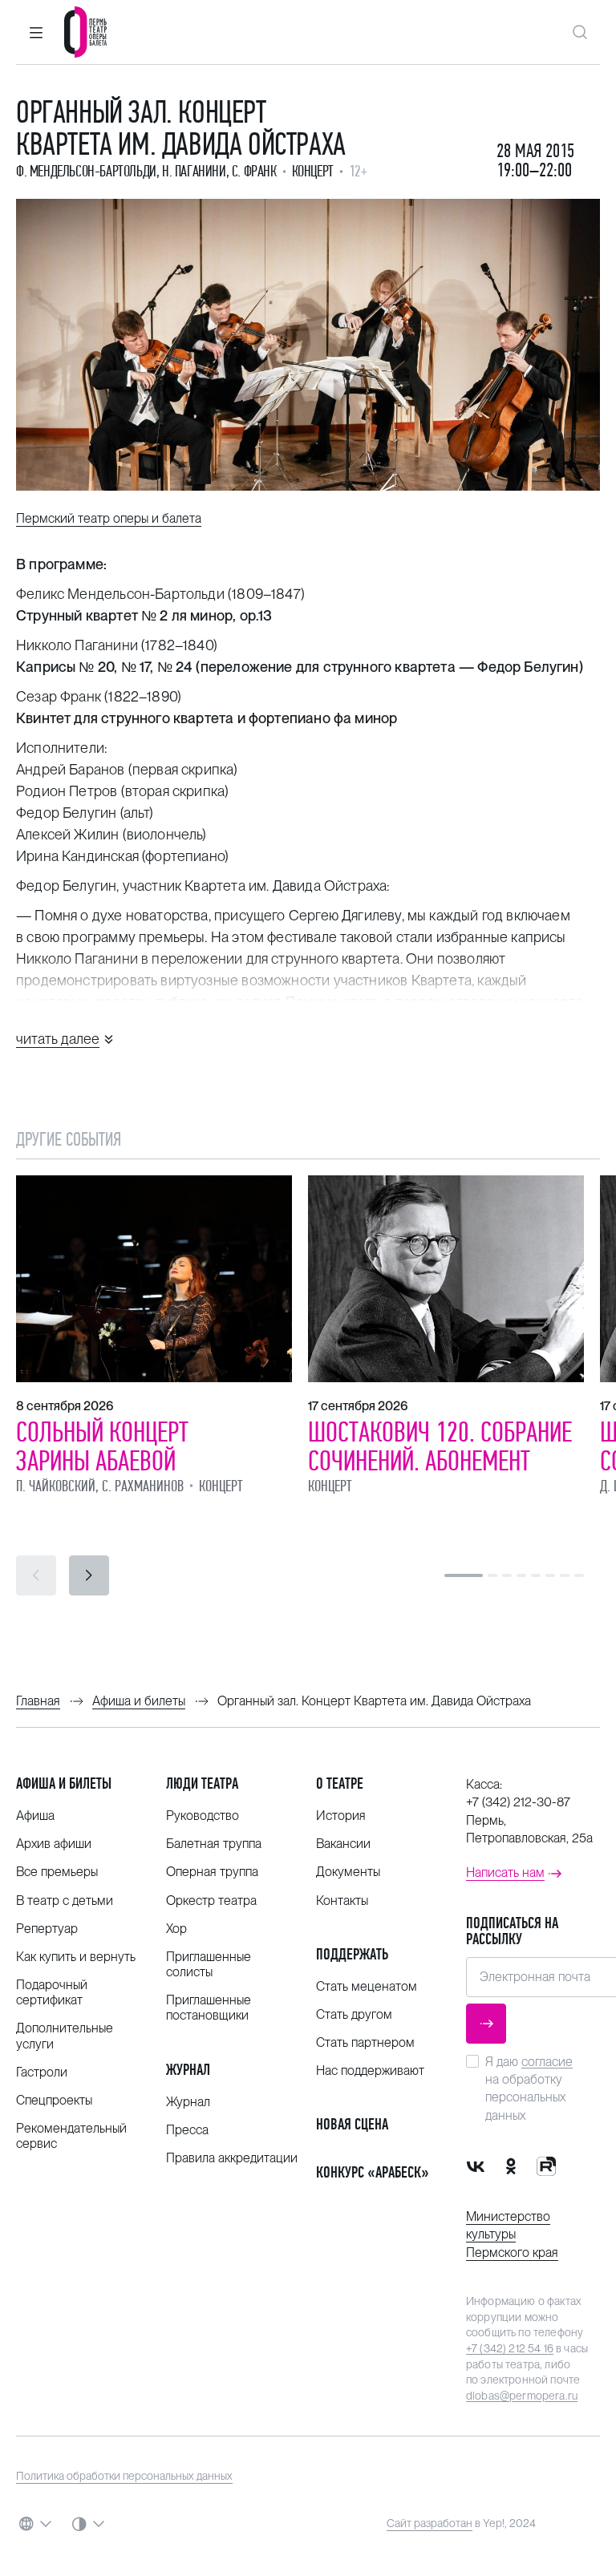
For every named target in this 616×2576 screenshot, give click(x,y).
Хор (176, 1929)
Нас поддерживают (370, 2071)
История (341, 1816)
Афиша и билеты (64, 1783)
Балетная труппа (214, 1844)
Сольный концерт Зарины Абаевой (102, 1446)
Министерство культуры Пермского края (512, 2234)
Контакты (342, 1901)
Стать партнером (365, 2042)
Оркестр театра (211, 1901)
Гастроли (42, 2072)
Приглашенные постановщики (209, 2008)
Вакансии (343, 1844)
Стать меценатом (367, 1986)
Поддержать (352, 1954)
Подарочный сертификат (52, 1992)
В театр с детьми (65, 1901)
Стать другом (354, 2014)
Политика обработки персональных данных (124, 2476)
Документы (348, 1872)
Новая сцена (352, 2124)
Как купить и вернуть (76, 1957)
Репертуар (47, 1929)
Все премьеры (57, 1872)
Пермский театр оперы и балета (109, 518)
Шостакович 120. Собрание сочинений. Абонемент (440, 1446)
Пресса (187, 2130)
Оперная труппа (212, 1872)
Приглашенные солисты (209, 1964)
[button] (36, 32)
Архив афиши (54, 1844)
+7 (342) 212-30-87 (518, 1802)
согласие (547, 2062)
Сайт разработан (430, 2523)
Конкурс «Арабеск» (373, 2172)
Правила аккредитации (232, 2158)
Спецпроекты (54, 2100)
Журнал (188, 2070)
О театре (340, 1783)
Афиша (35, 1816)
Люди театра (202, 1783)
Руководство (203, 1816)
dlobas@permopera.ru (522, 2396)
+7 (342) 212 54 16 (510, 2348)
